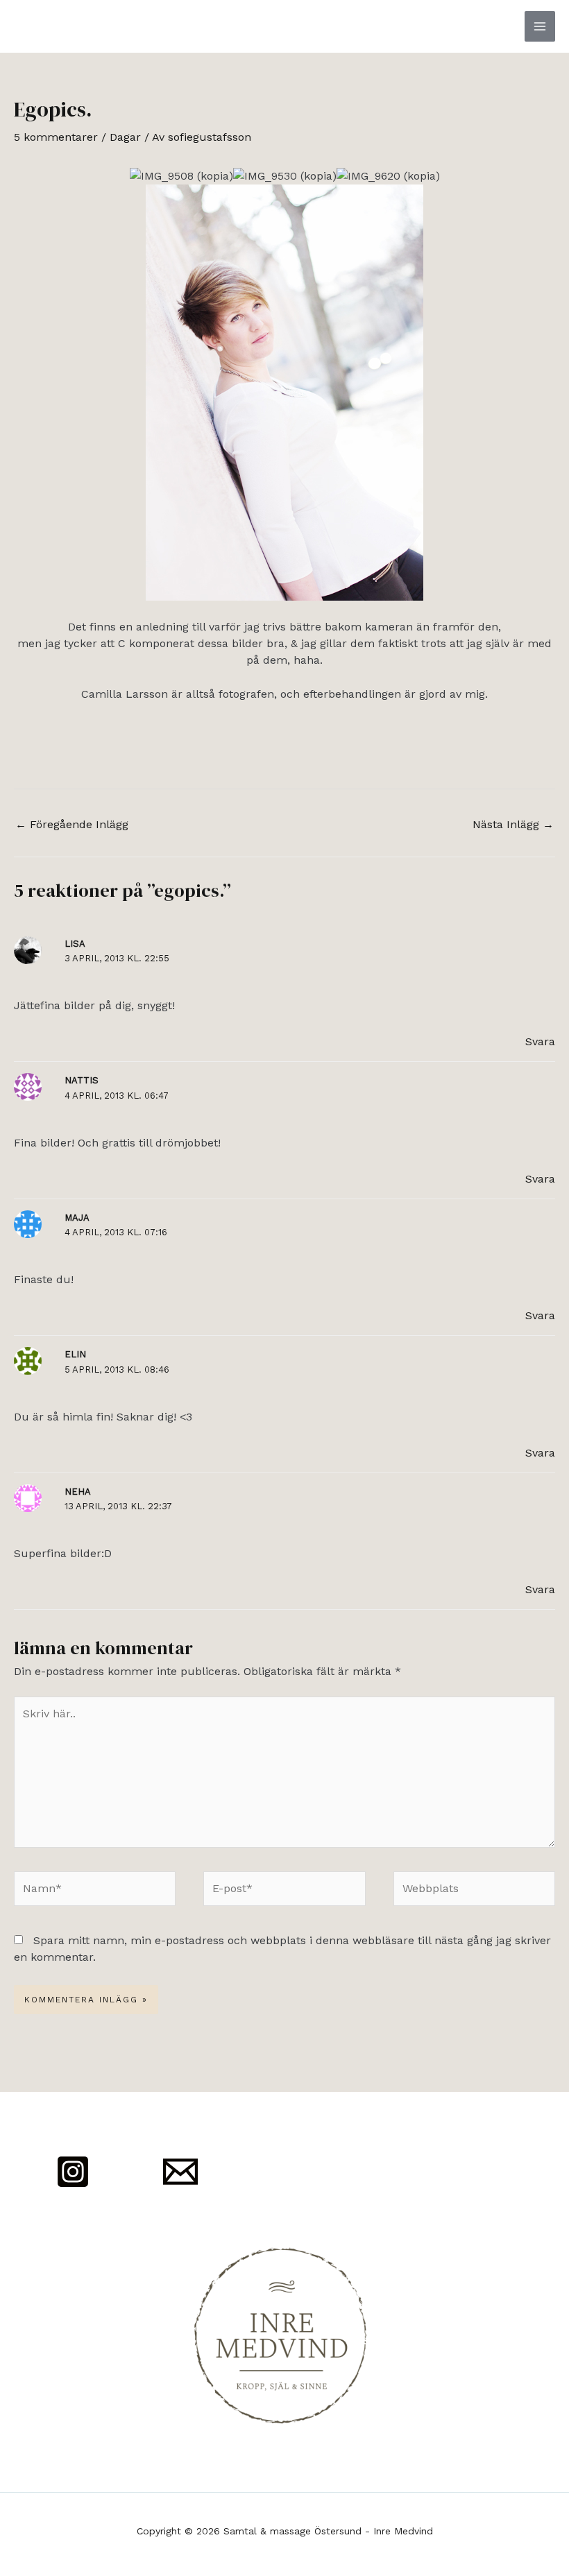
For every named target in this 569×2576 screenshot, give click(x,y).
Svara (540, 1041)
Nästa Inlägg (513, 824)
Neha (78, 1492)
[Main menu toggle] (540, 26)
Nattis (82, 1080)
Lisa (75, 944)
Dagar (125, 137)
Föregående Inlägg (72, 824)
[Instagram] (73, 2172)
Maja (77, 1218)
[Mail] (180, 2172)
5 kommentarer (56, 137)
